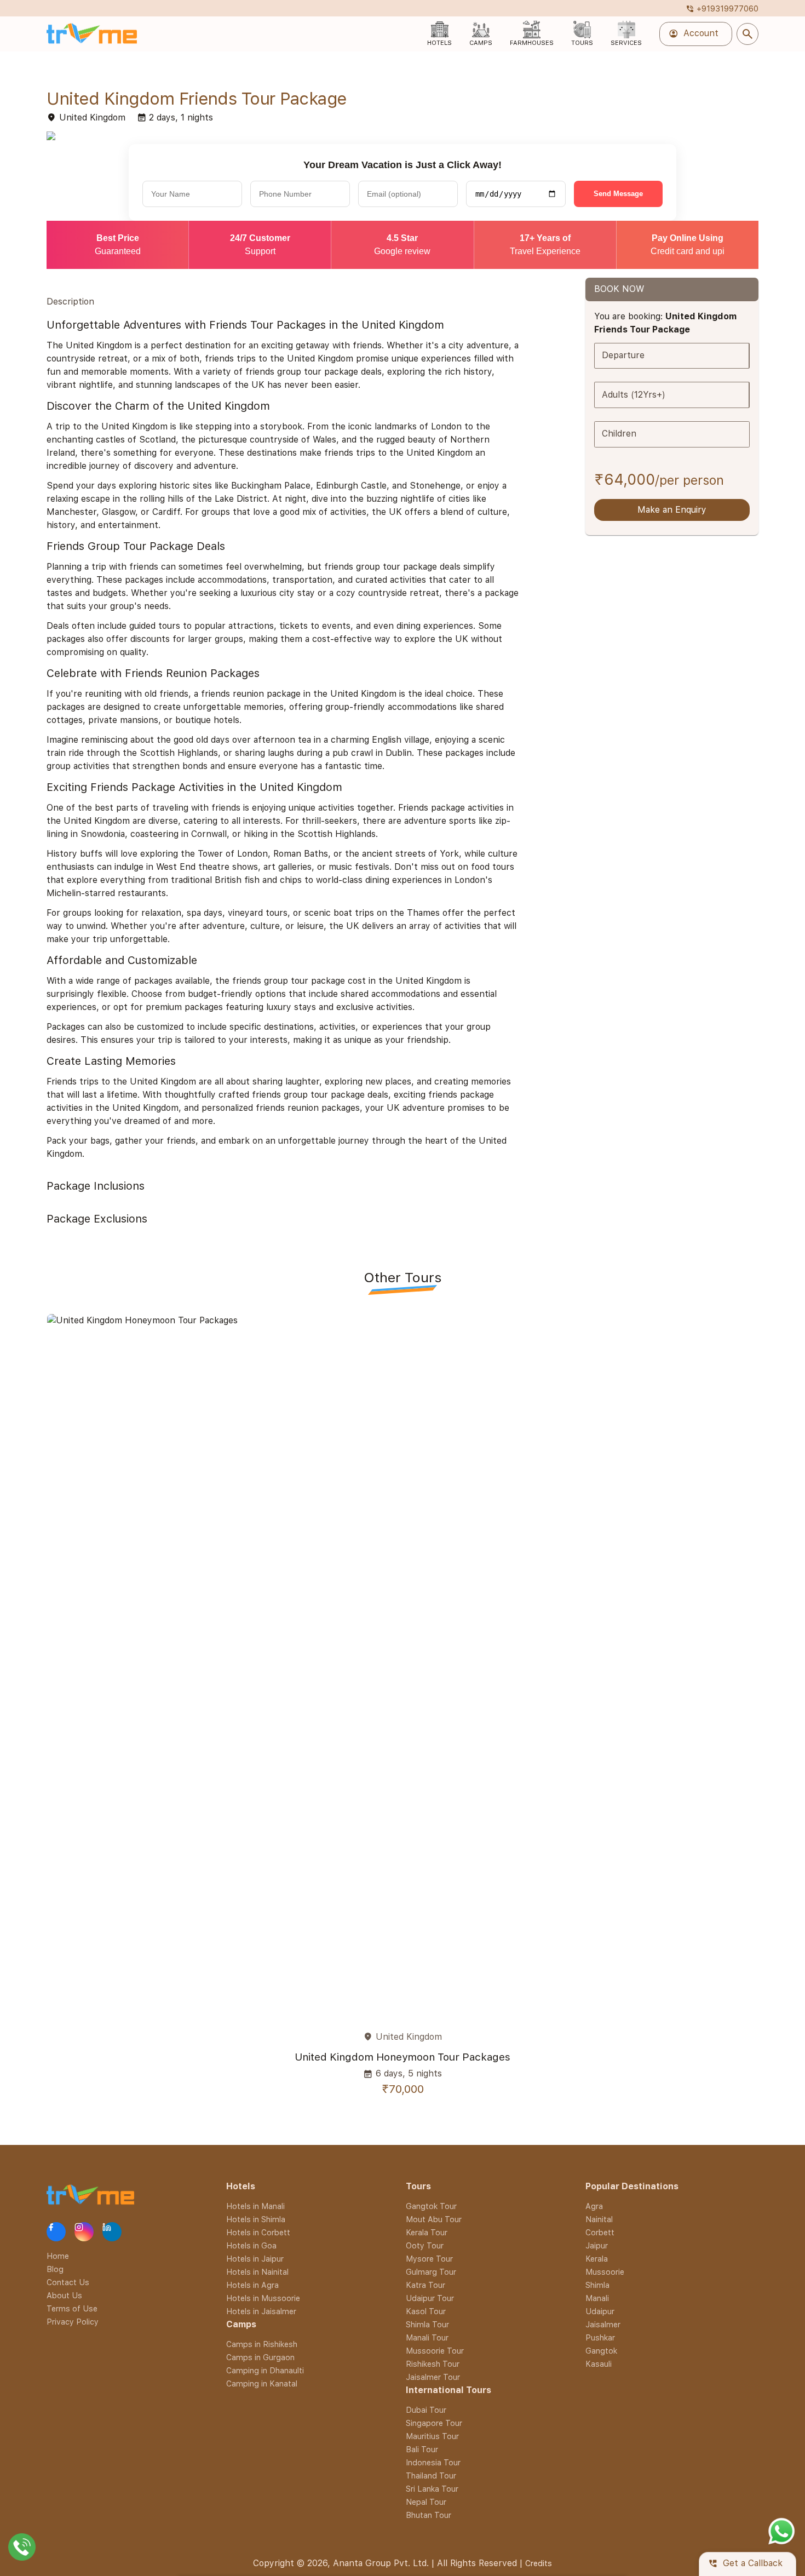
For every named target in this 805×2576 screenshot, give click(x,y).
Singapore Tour (434, 2423)
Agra (594, 2206)
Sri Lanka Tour (432, 2489)
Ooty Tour (425, 2245)
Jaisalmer (603, 2324)
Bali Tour (422, 2449)
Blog (55, 2269)
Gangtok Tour (431, 2206)
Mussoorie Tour (435, 2351)
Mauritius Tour (432, 2436)
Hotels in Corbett (258, 2232)
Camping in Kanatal (262, 2383)
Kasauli (599, 2364)
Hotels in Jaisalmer (261, 2311)
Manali (597, 2298)
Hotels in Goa (251, 2245)
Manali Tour (427, 2337)
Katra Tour (426, 2285)
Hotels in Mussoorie (263, 2298)
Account (694, 34)
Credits (539, 2563)
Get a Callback (745, 2564)
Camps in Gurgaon (260, 2357)
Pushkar (600, 2337)
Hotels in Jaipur (255, 2259)
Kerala (597, 2259)
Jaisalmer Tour (433, 2377)
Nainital (599, 2219)
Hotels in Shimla (256, 2219)
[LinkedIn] (112, 2232)
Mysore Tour (429, 2259)
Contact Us (68, 2282)
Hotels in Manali (255, 2206)
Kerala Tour (427, 2232)
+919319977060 (722, 8)
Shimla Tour (427, 2324)
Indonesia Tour (433, 2462)
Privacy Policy (73, 2322)
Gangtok (601, 2351)
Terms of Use (72, 2308)
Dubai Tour (426, 2410)
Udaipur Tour (430, 2298)
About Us (64, 2295)
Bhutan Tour (429, 2515)
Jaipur (597, 2245)
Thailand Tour (431, 2475)
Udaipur (600, 2311)
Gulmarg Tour (431, 2272)
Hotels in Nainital (257, 2272)
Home (58, 2256)
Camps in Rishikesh (262, 2344)
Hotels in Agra (252, 2285)
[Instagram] (84, 2232)
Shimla (597, 2285)
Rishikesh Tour (433, 2364)
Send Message (618, 194)
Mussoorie (605, 2272)
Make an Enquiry (672, 510)
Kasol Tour (426, 2311)
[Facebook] (56, 2232)
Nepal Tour (426, 2502)
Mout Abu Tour (434, 2219)
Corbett (600, 2232)
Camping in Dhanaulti (265, 2370)
